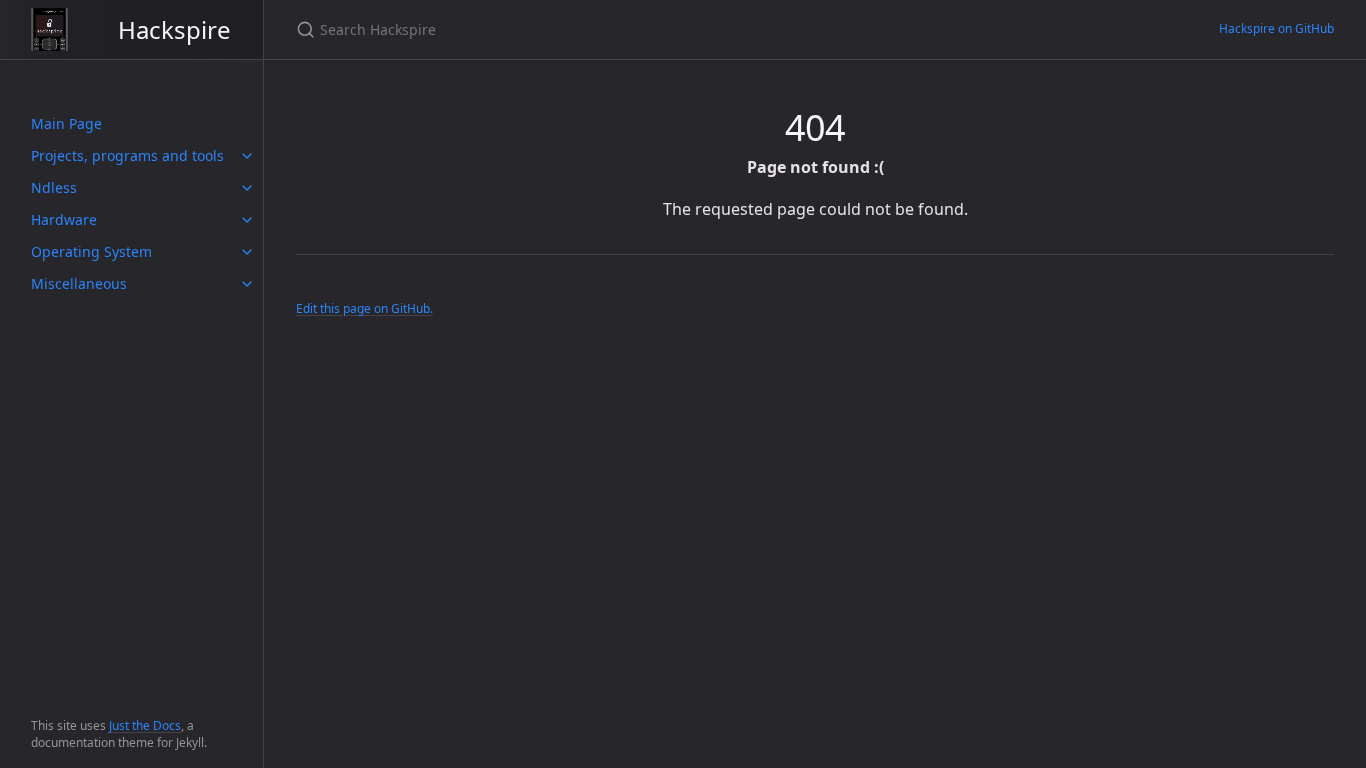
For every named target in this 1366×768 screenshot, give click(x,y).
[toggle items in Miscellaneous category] (247, 284)
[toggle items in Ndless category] (247, 188)
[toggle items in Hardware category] (247, 220)
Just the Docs (145, 725)
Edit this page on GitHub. (364, 308)
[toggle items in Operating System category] (247, 252)
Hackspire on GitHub (1276, 28)
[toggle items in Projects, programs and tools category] (247, 156)
